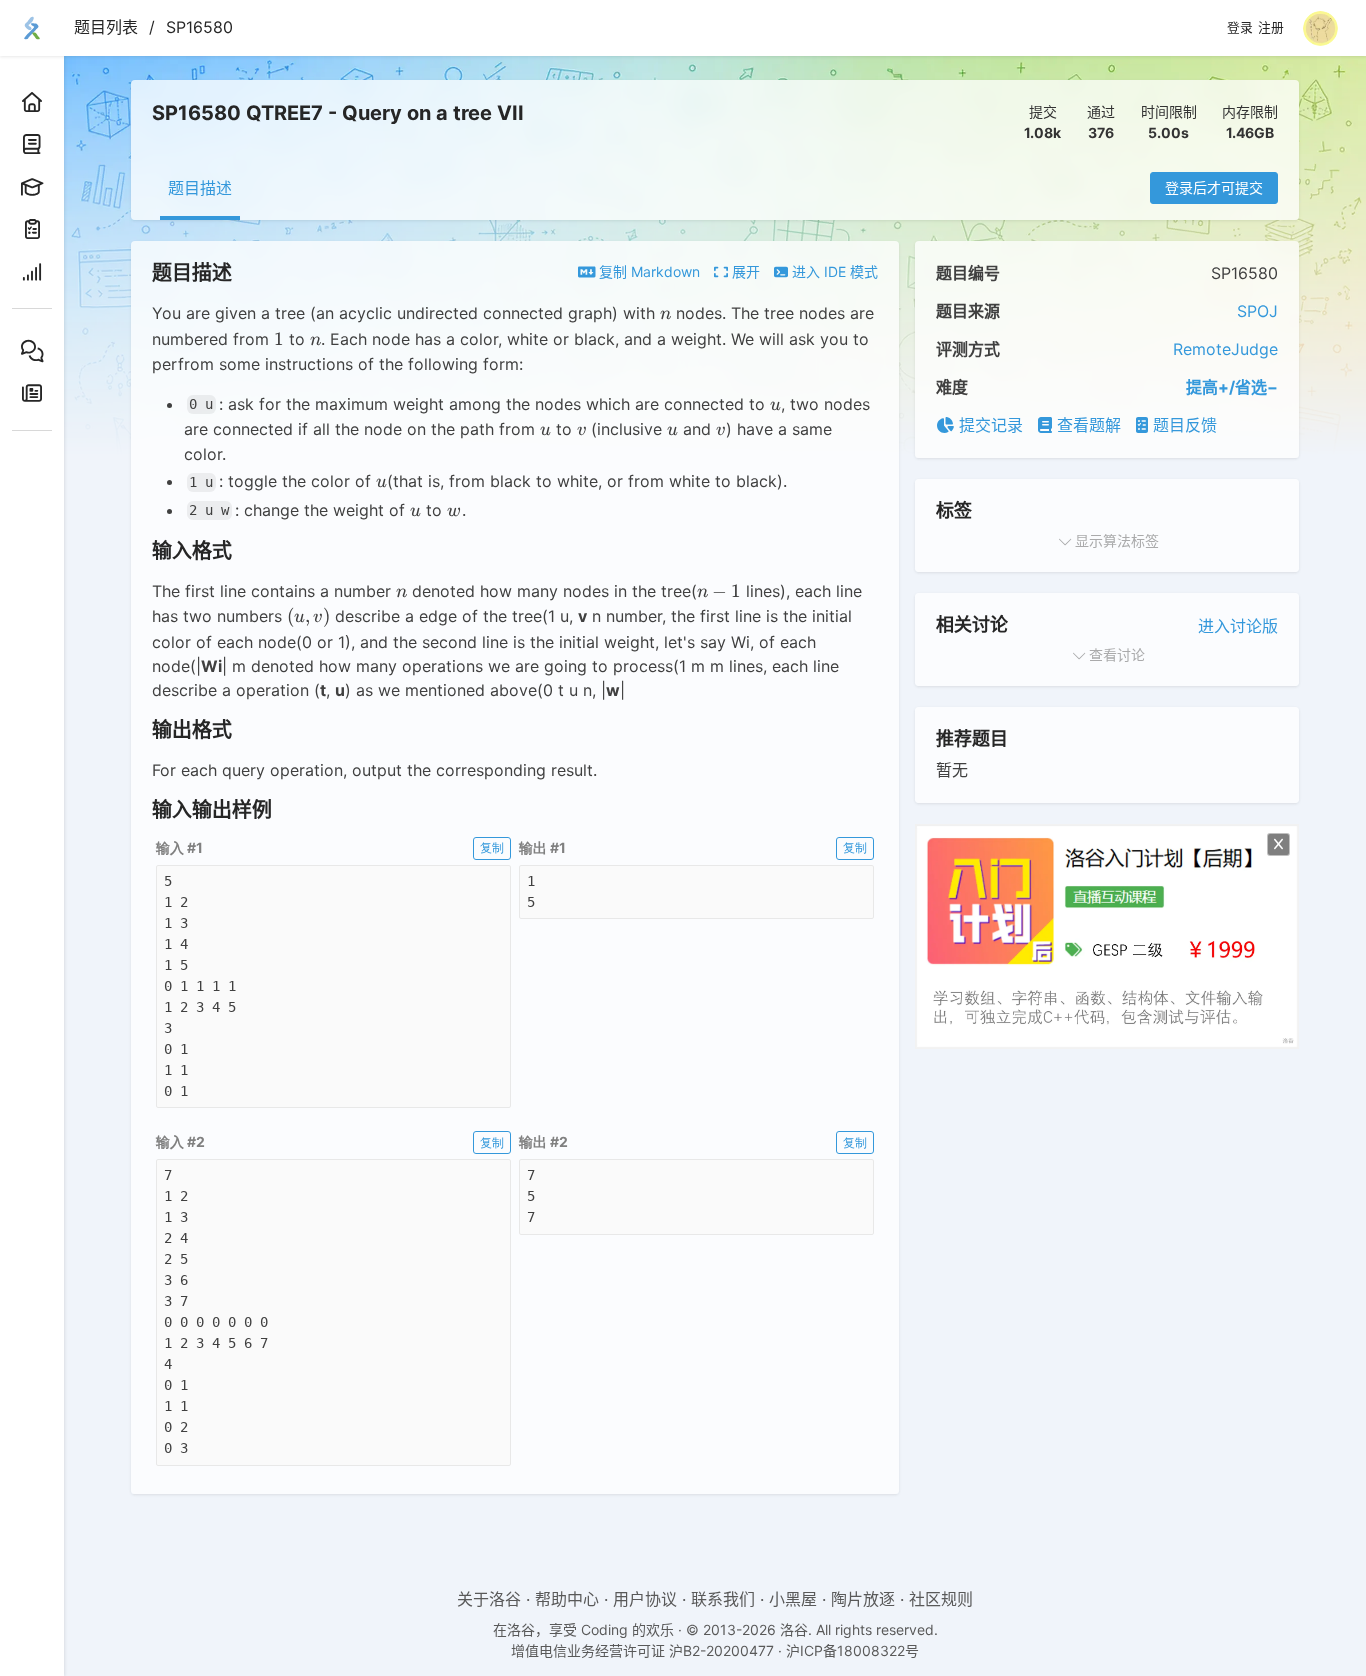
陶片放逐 (863, 1599)
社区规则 (941, 1599)
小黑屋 (793, 1599)
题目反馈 (1182, 425)
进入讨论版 (1238, 626)
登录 (1240, 28)
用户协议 (645, 1599)
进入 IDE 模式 (833, 271)
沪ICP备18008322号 (852, 1650)
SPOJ (1257, 311)
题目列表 (106, 27)
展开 (744, 271)
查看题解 (1086, 425)
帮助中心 (567, 1599)
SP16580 (199, 27)
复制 (492, 847)
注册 (1271, 28)
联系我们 (723, 1599)
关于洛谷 (489, 1599)
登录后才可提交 (1214, 187)
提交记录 (988, 425)
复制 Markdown (647, 271)
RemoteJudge (1225, 349)
